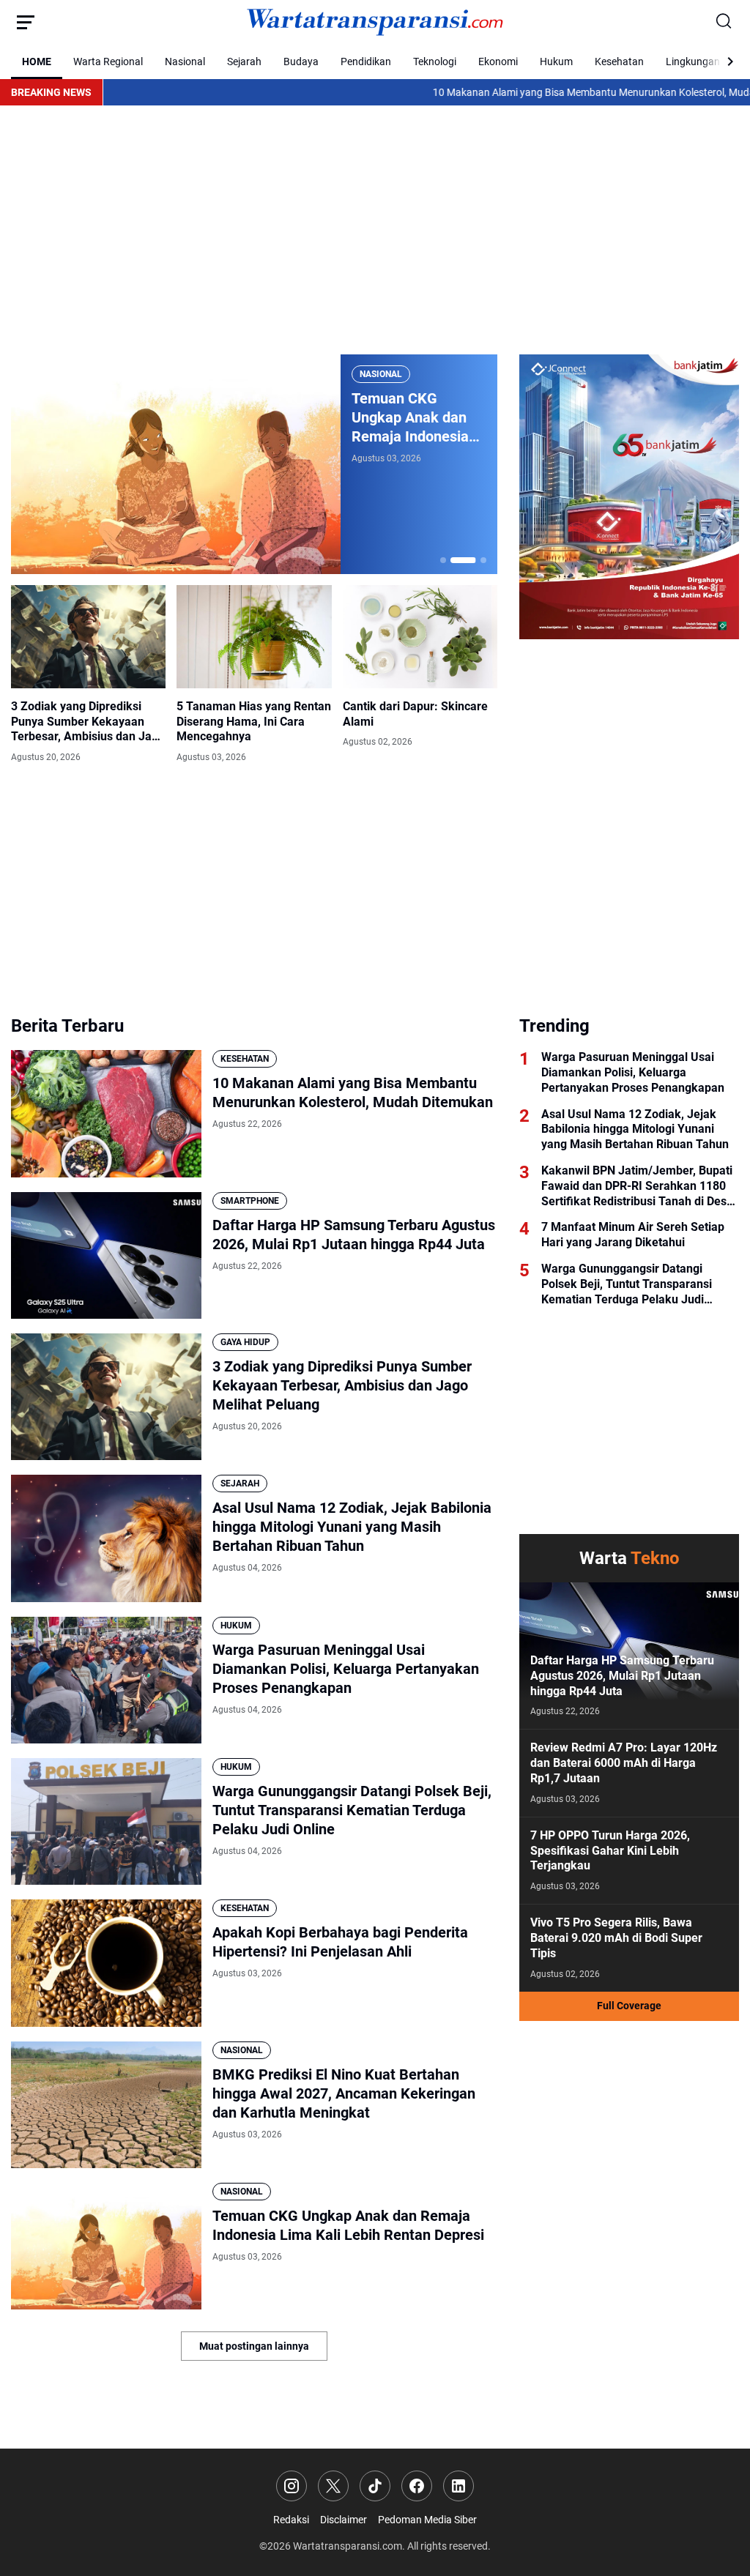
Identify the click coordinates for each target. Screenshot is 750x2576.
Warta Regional (108, 62)
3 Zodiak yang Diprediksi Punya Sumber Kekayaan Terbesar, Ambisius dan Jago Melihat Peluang (88, 722)
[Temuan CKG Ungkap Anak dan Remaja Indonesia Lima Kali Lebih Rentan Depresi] (106, 2246)
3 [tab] (474, 560)
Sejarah (244, 62)
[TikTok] (375, 2486)
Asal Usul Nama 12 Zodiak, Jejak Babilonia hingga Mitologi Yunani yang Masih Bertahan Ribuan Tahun (352, 1527)
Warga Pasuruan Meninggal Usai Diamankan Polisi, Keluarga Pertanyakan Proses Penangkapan (346, 1669)
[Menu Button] (26, 22)
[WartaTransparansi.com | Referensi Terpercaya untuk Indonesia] (375, 22)
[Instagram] (292, 2486)
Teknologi (435, 62)
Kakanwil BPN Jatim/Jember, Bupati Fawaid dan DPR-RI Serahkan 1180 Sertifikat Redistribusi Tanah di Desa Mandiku (637, 1186)
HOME (37, 62)
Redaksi (291, 2520)
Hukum (556, 62)
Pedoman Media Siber (427, 2520)
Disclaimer (344, 2520)
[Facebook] (417, 2486)
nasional (381, 374)
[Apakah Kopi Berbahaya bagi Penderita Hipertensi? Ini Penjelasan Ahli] (106, 1963)
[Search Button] (724, 22)
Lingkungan (693, 62)
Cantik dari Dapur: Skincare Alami (415, 714)
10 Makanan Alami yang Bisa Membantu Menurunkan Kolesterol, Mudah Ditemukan (546, 92)
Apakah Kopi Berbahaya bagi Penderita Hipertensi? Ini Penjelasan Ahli (340, 1942)
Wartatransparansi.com (348, 2546)
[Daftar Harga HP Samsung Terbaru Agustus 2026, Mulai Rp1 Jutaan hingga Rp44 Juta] (106, 1255)
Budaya (301, 62)
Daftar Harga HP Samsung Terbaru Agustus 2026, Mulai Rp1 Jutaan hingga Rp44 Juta (354, 1235)
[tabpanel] (254, 464)
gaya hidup (245, 1342)
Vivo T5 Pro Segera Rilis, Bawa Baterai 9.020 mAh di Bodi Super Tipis (616, 1938)
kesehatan (245, 1059)
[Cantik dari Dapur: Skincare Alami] (420, 637)
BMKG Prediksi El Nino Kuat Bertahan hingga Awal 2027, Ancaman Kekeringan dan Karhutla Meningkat (344, 2093)
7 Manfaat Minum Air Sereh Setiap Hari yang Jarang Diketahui (633, 1235)
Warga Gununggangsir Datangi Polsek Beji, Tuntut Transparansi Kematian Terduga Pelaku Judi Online (352, 1810)
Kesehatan (619, 62)
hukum (236, 1626)
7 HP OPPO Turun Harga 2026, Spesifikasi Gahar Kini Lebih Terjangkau (610, 1851)
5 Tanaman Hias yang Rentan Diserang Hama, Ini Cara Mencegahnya (254, 722)
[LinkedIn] (458, 2486)
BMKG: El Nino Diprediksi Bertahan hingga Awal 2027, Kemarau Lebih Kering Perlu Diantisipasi (416, 418)
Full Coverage (629, 2006)
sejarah (240, 1484)
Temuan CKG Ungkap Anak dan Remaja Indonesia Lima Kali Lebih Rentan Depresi (348, 2225)
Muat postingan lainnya (254, 2346)
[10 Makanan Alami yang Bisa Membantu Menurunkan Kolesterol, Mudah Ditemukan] (106, 1113)
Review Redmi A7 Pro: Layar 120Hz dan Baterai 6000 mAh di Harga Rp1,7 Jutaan (624, 1763)
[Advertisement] (375, 230)
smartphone (250, 1201)
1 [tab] (443, 560)
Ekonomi (498, 62)
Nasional (185, 62)
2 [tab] (453, 560)
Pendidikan (366, 62)
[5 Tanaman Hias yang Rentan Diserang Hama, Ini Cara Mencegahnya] (254, 637)
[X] (333, 2486)
